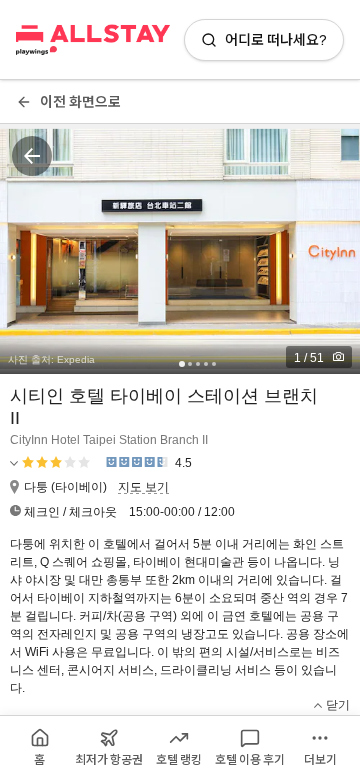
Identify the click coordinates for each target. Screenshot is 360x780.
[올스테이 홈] (93, 40)
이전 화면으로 (80, 101)
